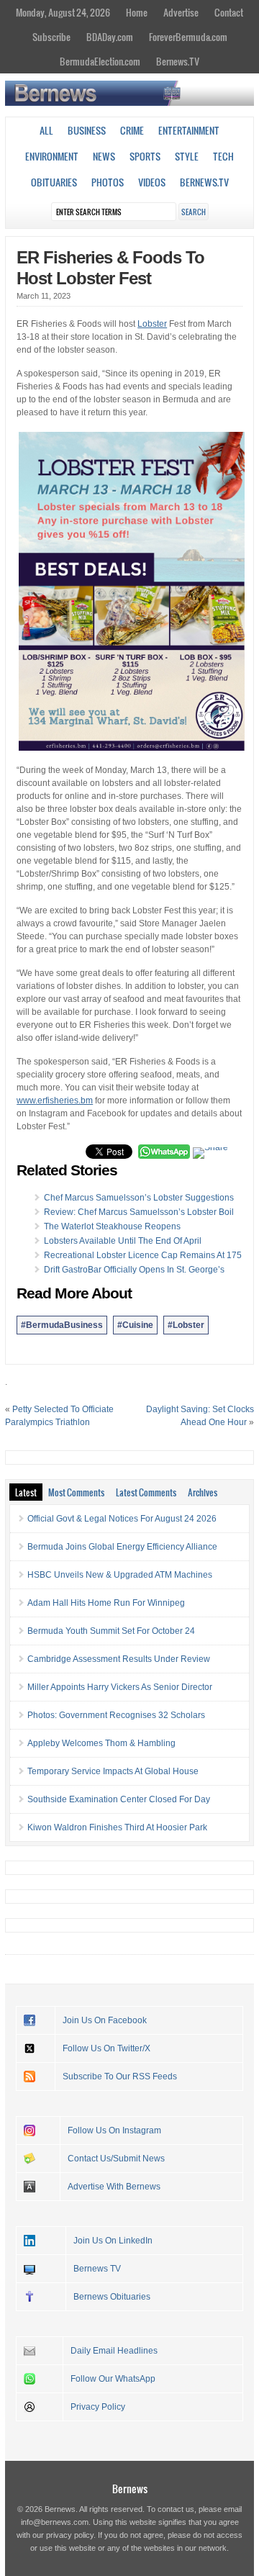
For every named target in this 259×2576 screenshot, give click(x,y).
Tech (223, 156)
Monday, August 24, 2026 (63, 12)
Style (187, 156)
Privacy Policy (98, 2407)
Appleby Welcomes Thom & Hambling (101, 1743)
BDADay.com (110, 37)
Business (87, 130)
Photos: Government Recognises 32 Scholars (116, 1715)
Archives (203, 1492)
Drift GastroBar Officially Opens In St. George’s (134, 1270)
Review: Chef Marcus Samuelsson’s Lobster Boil (139, 1212)
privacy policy (70, 2535)
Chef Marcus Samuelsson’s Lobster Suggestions (139, 1198)
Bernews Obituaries (112, 2297)
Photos (108, 182)
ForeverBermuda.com (188, 37)
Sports (145, 156)
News (104, 156)
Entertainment (189, 130)
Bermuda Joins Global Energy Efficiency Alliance (122, 1547)
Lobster (152, 324)
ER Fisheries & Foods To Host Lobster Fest (110, 268)
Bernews (130, 2489)
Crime (132, 130)
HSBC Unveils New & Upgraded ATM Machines (120, 1575)
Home (137, 12)
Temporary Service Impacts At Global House (113, 1771)
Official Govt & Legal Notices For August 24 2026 (122, 1519)
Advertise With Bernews (114, 2187)
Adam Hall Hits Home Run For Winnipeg (106, 1603)
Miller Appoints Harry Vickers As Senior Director (120, 1687)
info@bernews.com (55, 2522)
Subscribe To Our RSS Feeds (120, 2076)
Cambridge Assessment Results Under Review (119, 1659)
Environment (52, 156)
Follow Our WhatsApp (113, 2379)
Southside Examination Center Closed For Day (119, 1799)
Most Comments (76, 1492)
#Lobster (186, 1325)
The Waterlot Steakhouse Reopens (112, 1226)
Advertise (181, 12)
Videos (152, 182)
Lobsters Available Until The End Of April (123, 1241)
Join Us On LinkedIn (113, 2241)
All (46, 130)
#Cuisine (135, 1325)
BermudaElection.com (100, 61)
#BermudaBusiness (62, 1325)
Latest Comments (146, 1492)
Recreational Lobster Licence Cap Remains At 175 (143, 1255)
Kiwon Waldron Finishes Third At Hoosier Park (117, 1827)
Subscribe (51, 37)
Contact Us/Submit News (116, 2159)
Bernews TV (97, 2269)
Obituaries (54, 182)
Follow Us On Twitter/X (106, 2048)
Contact (229, 12)
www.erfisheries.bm (55, 1101)
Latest (26, 1492)
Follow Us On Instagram (114, 2130)
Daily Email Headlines (114, 2351)
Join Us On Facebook (105, 2020)
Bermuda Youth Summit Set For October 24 (111, 1631)
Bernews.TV (178, 61)
